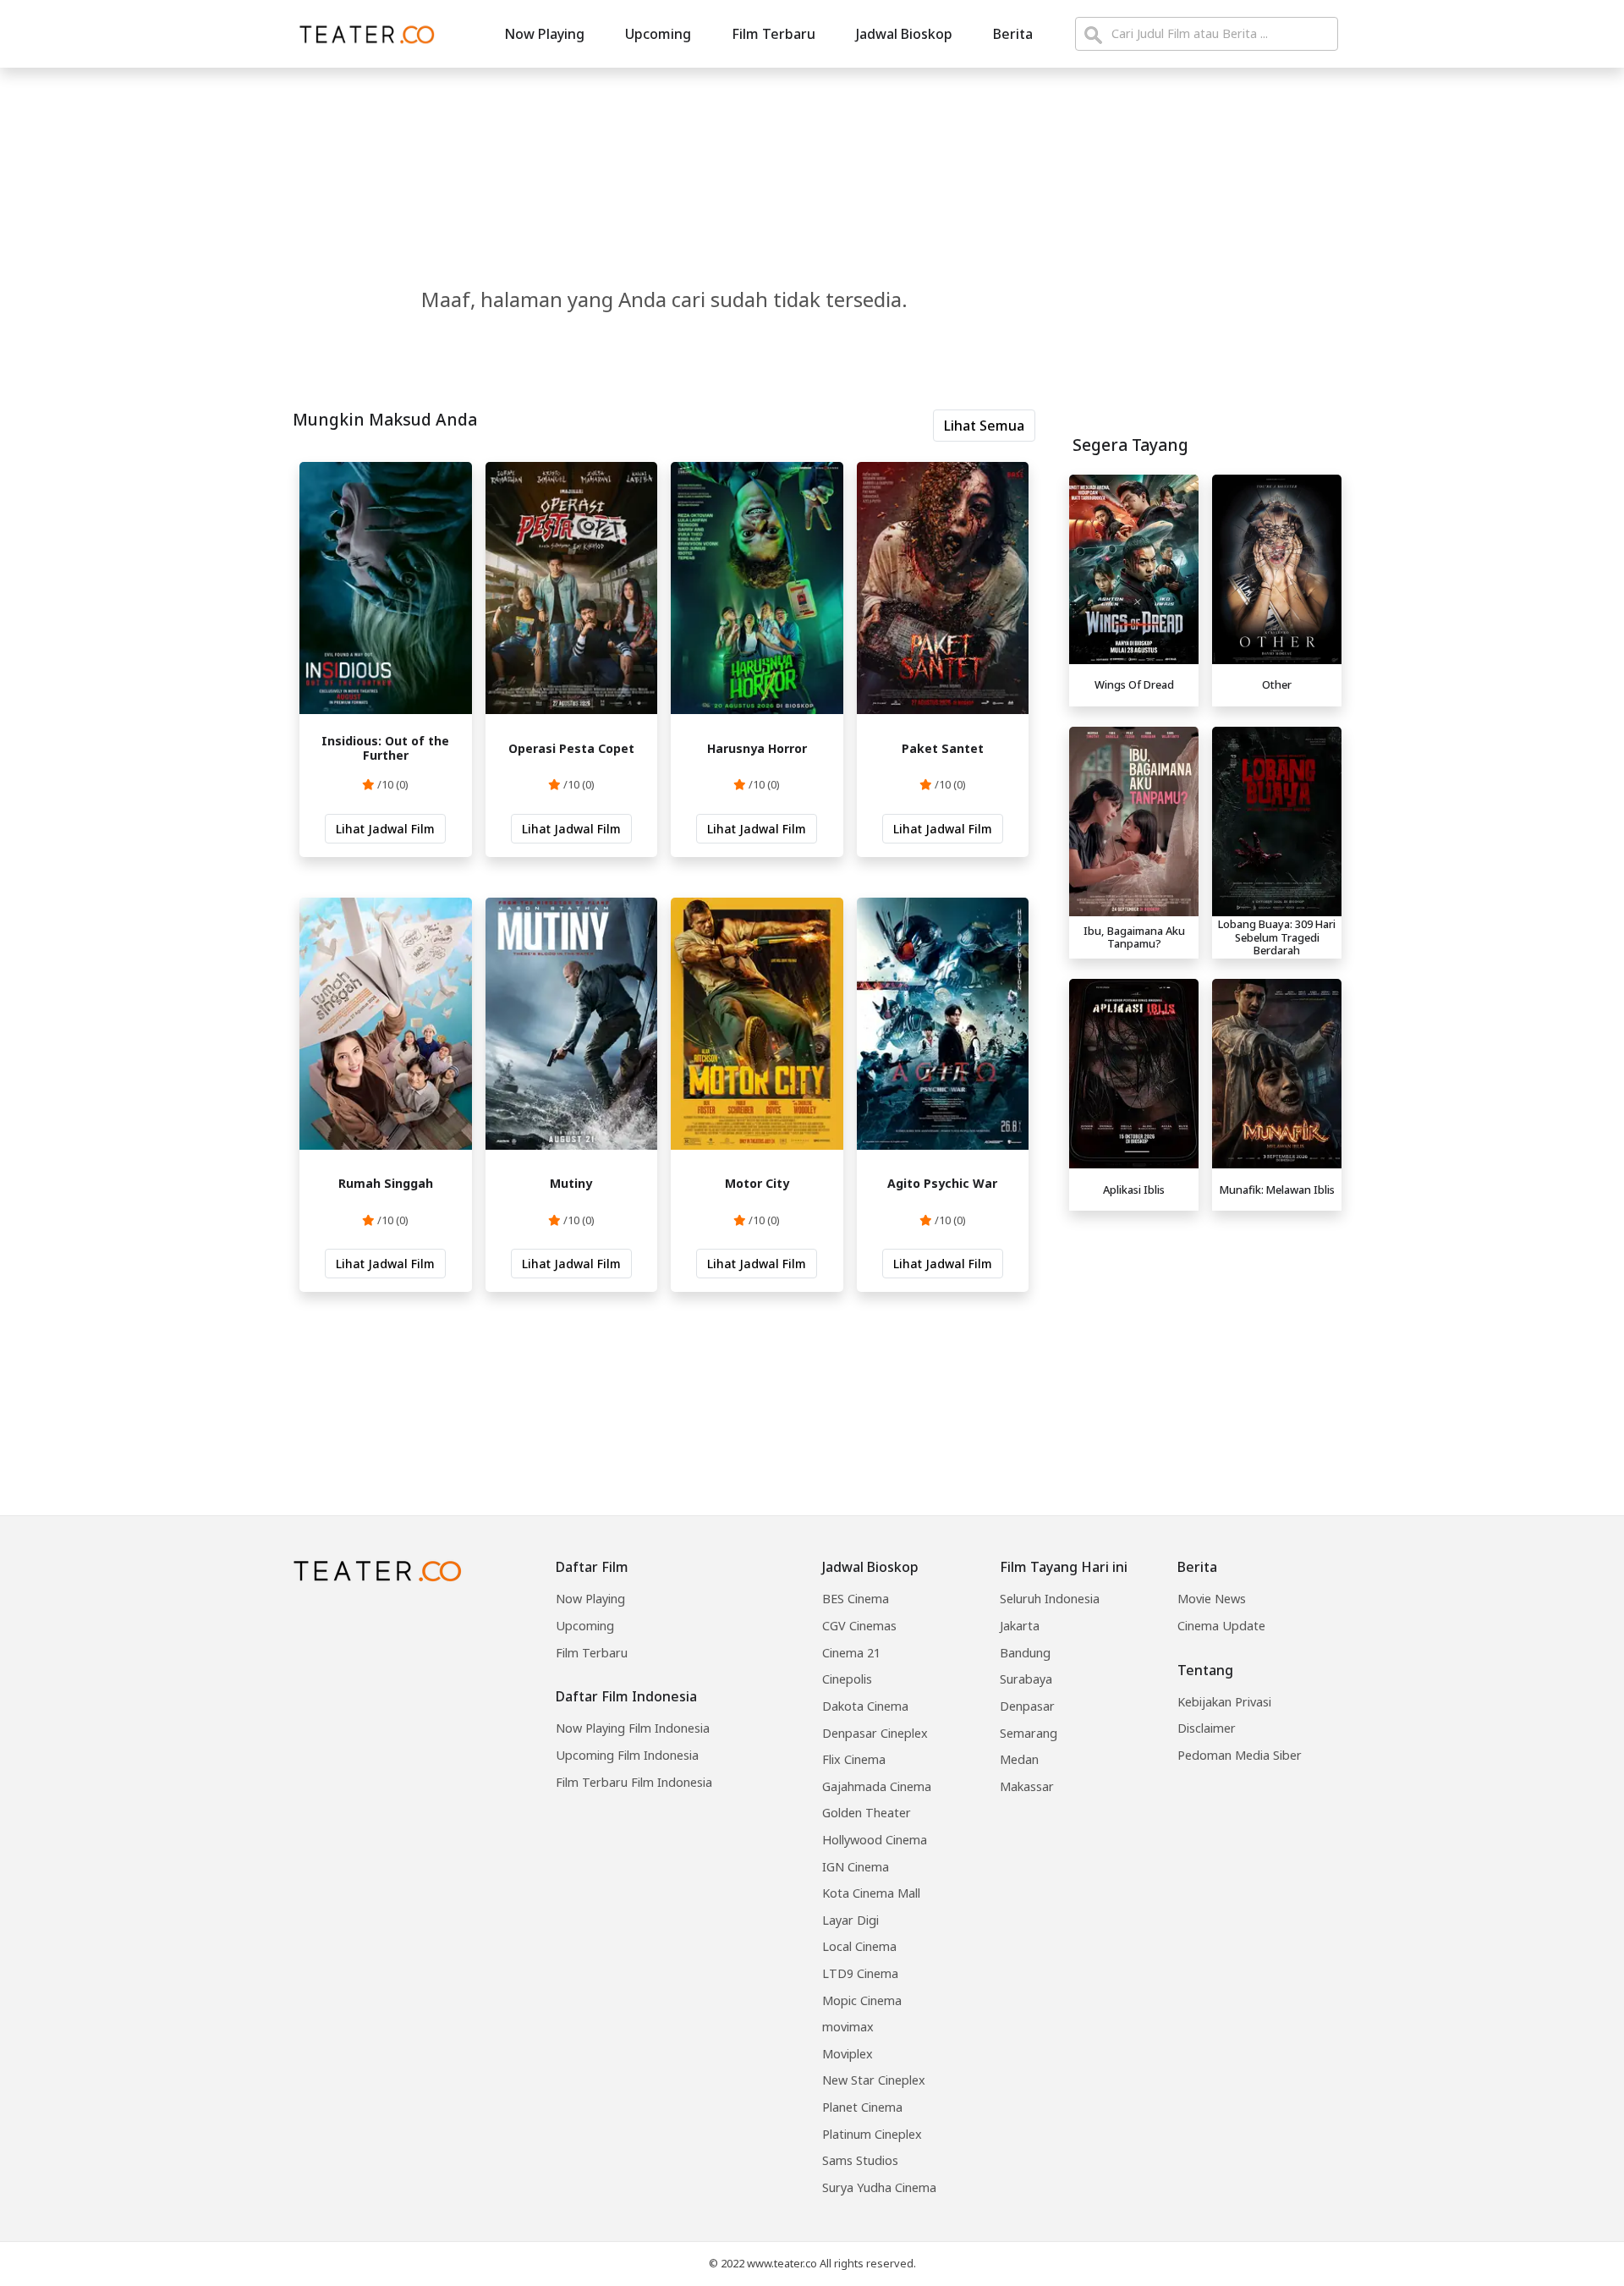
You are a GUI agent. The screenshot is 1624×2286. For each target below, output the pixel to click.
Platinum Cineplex (872, 2134)
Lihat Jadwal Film (385, 829)
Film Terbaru (774, 34)
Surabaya (1026, 1679)
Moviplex (848, 2054)
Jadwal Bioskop (904, 34)
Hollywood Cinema (875, 1840)
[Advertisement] (1205, 1337)
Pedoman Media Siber (1240, 1755)
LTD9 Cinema (860, 1973)
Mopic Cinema (862, 2000)
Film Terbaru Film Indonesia (634, 1782)
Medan (1019, 1759)
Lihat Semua (984, 426)
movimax (848, 2027)
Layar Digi (850, 1920)
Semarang (1029, 1733)
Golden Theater (867, 1813)
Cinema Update (1221, 1626)
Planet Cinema (862, 2107)
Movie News (1212, 1599)
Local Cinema (859, 1946)
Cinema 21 (851, 1653)
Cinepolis (847, 1679)
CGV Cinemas (859, 1626)
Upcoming (658, 34)
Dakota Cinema (865, 1706)
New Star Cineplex (874, 2080)
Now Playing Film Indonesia (633, 1728)
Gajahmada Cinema (877, 1786)
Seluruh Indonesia (1050, 1599)
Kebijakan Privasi (1224, 1702)
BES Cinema (856, 1599)
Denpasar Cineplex (875, 1733)
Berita (1013, 34)
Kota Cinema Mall (871, 1893)
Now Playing (544, 34)
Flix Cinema (854, 1759)
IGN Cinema (856, 1867)
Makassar (1027, 1786)
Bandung (1025, 1653)
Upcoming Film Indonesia (627, 1755)
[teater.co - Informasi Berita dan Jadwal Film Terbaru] (362, 34)
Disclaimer (1207, 1728)
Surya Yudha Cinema (879, 2187)
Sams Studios (860, 2160)
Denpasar (1027, 1706)
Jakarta (1020, 1626)
